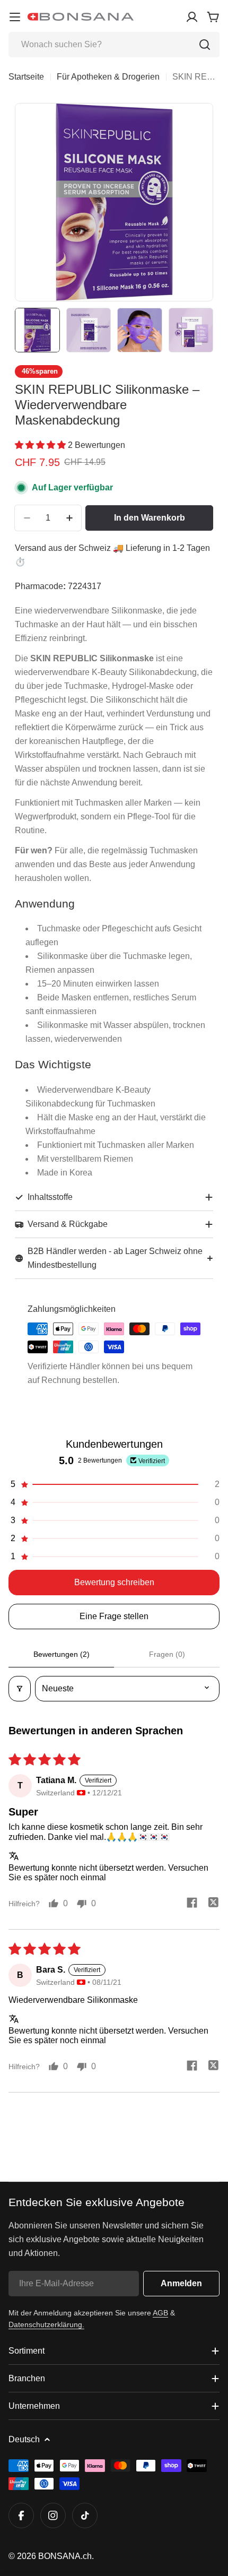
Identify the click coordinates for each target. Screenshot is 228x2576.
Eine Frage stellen (114, 1616)
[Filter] (20, 1689)
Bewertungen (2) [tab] (62, 1654)
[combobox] (114, 45)
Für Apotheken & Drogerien (108, 77)
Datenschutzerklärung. (46, 2324)
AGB (160, 2313)
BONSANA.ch (65, 2556)
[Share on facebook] (192, 1904)
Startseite (26, 77)
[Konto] (192, 17)
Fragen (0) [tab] (167, 1654)
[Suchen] (205, 45)
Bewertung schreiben (114, 1582)
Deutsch (24, 2439)
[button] (41, 445)
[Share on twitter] (213, 1904)
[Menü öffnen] (15, 17)
